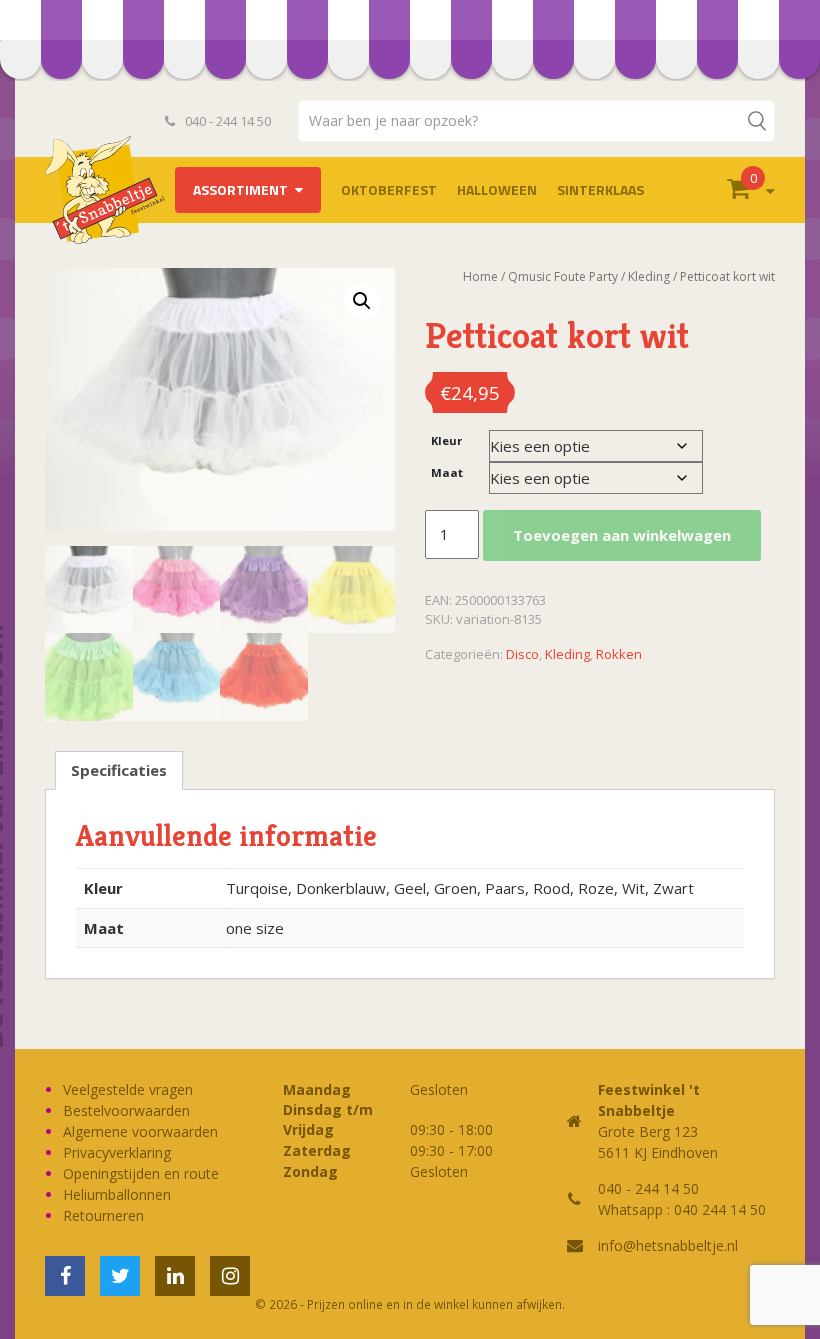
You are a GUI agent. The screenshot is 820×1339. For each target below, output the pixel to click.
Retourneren (103, 1215)
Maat (447, 472)
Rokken (619, 654)
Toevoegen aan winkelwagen (622, 535)
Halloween (497, 189)
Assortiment (240, 189)
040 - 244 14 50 (226, 121)
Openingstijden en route (141, 1173)
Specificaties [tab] (119, 770)
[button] (362, 301)
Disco (522, 654)
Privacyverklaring (117, 1152)
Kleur (446, 440)
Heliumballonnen (117, 1194)
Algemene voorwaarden (140, 1131)
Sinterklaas (600, 189)
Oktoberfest (389, 189)
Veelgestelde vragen (128, 1089)
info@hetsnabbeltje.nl (668, 1245)
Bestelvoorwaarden (126, 1110)
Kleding (567, 654)
